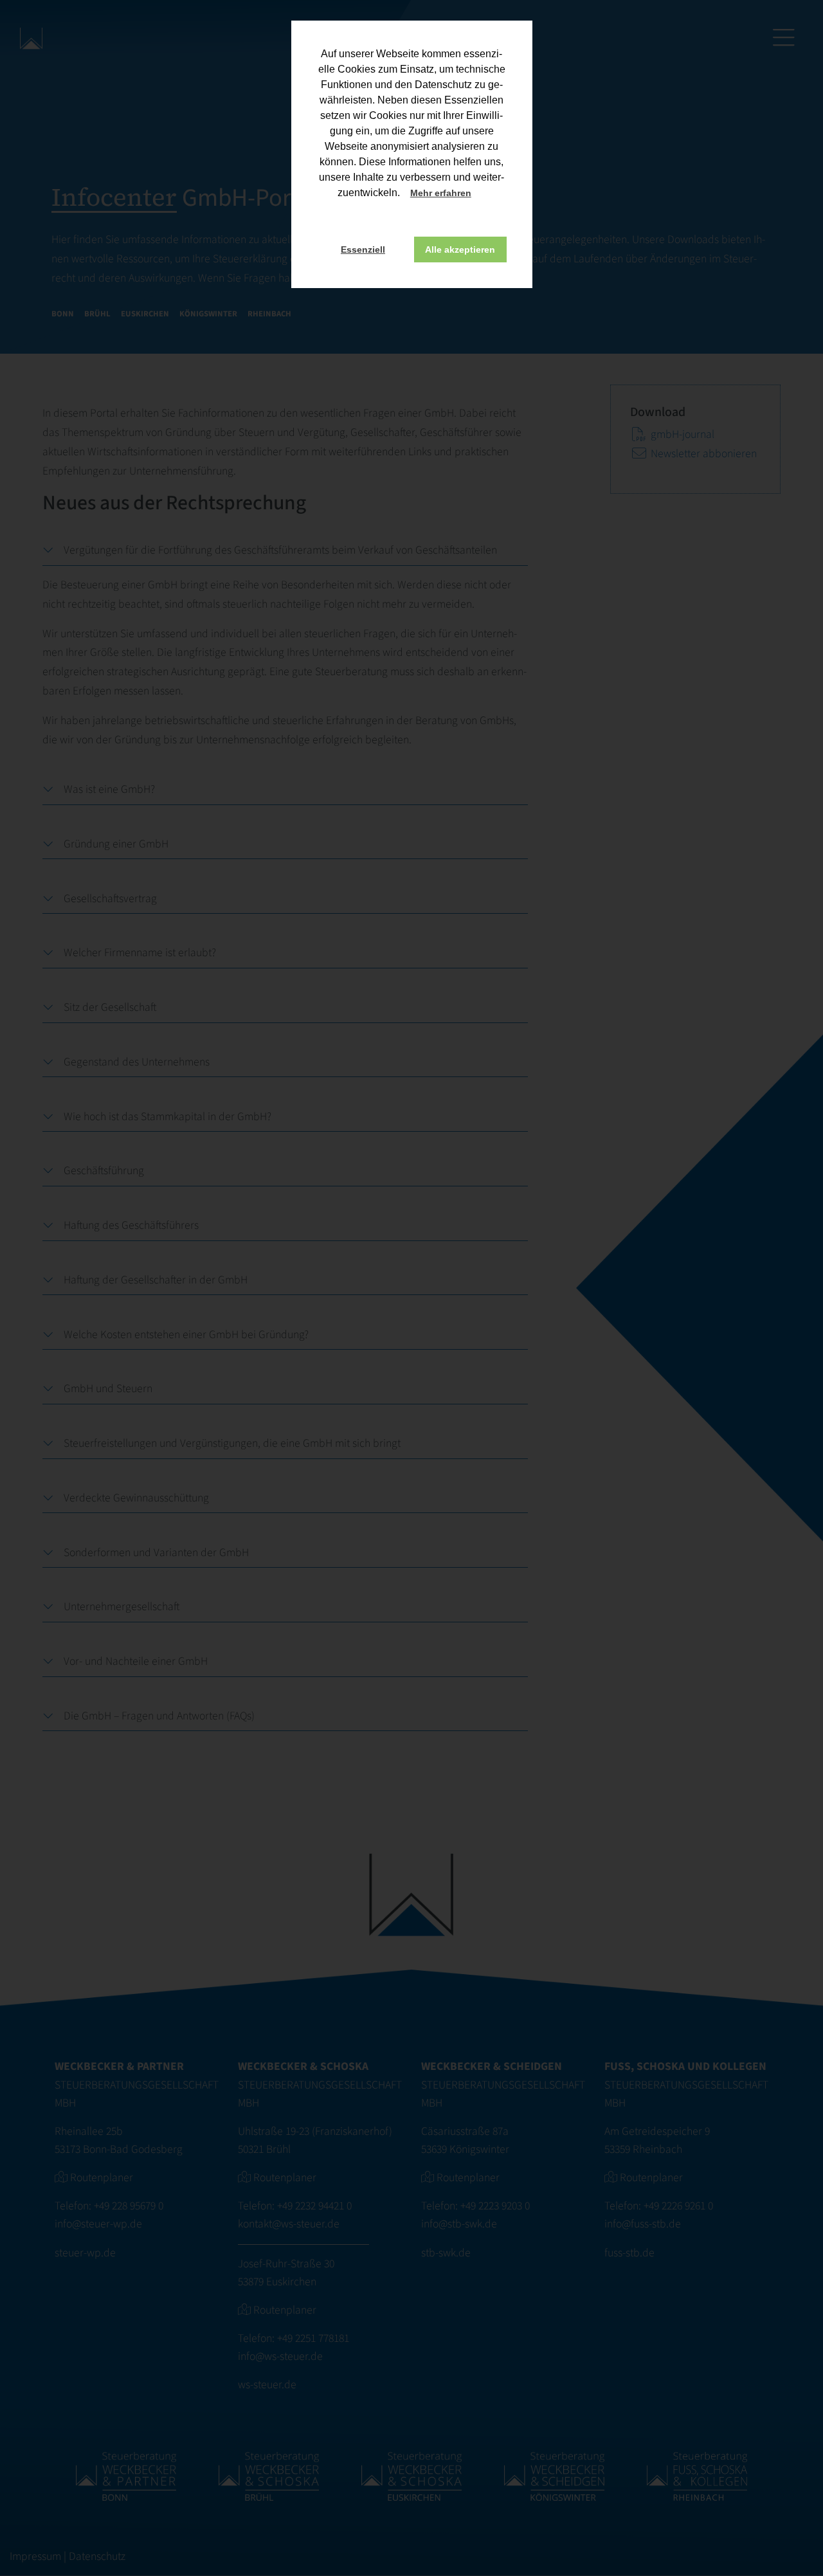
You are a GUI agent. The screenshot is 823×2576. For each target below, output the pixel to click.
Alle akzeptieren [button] (460, 249)
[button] (483, 194)
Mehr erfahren (441, 193)
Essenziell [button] (363, 249)
